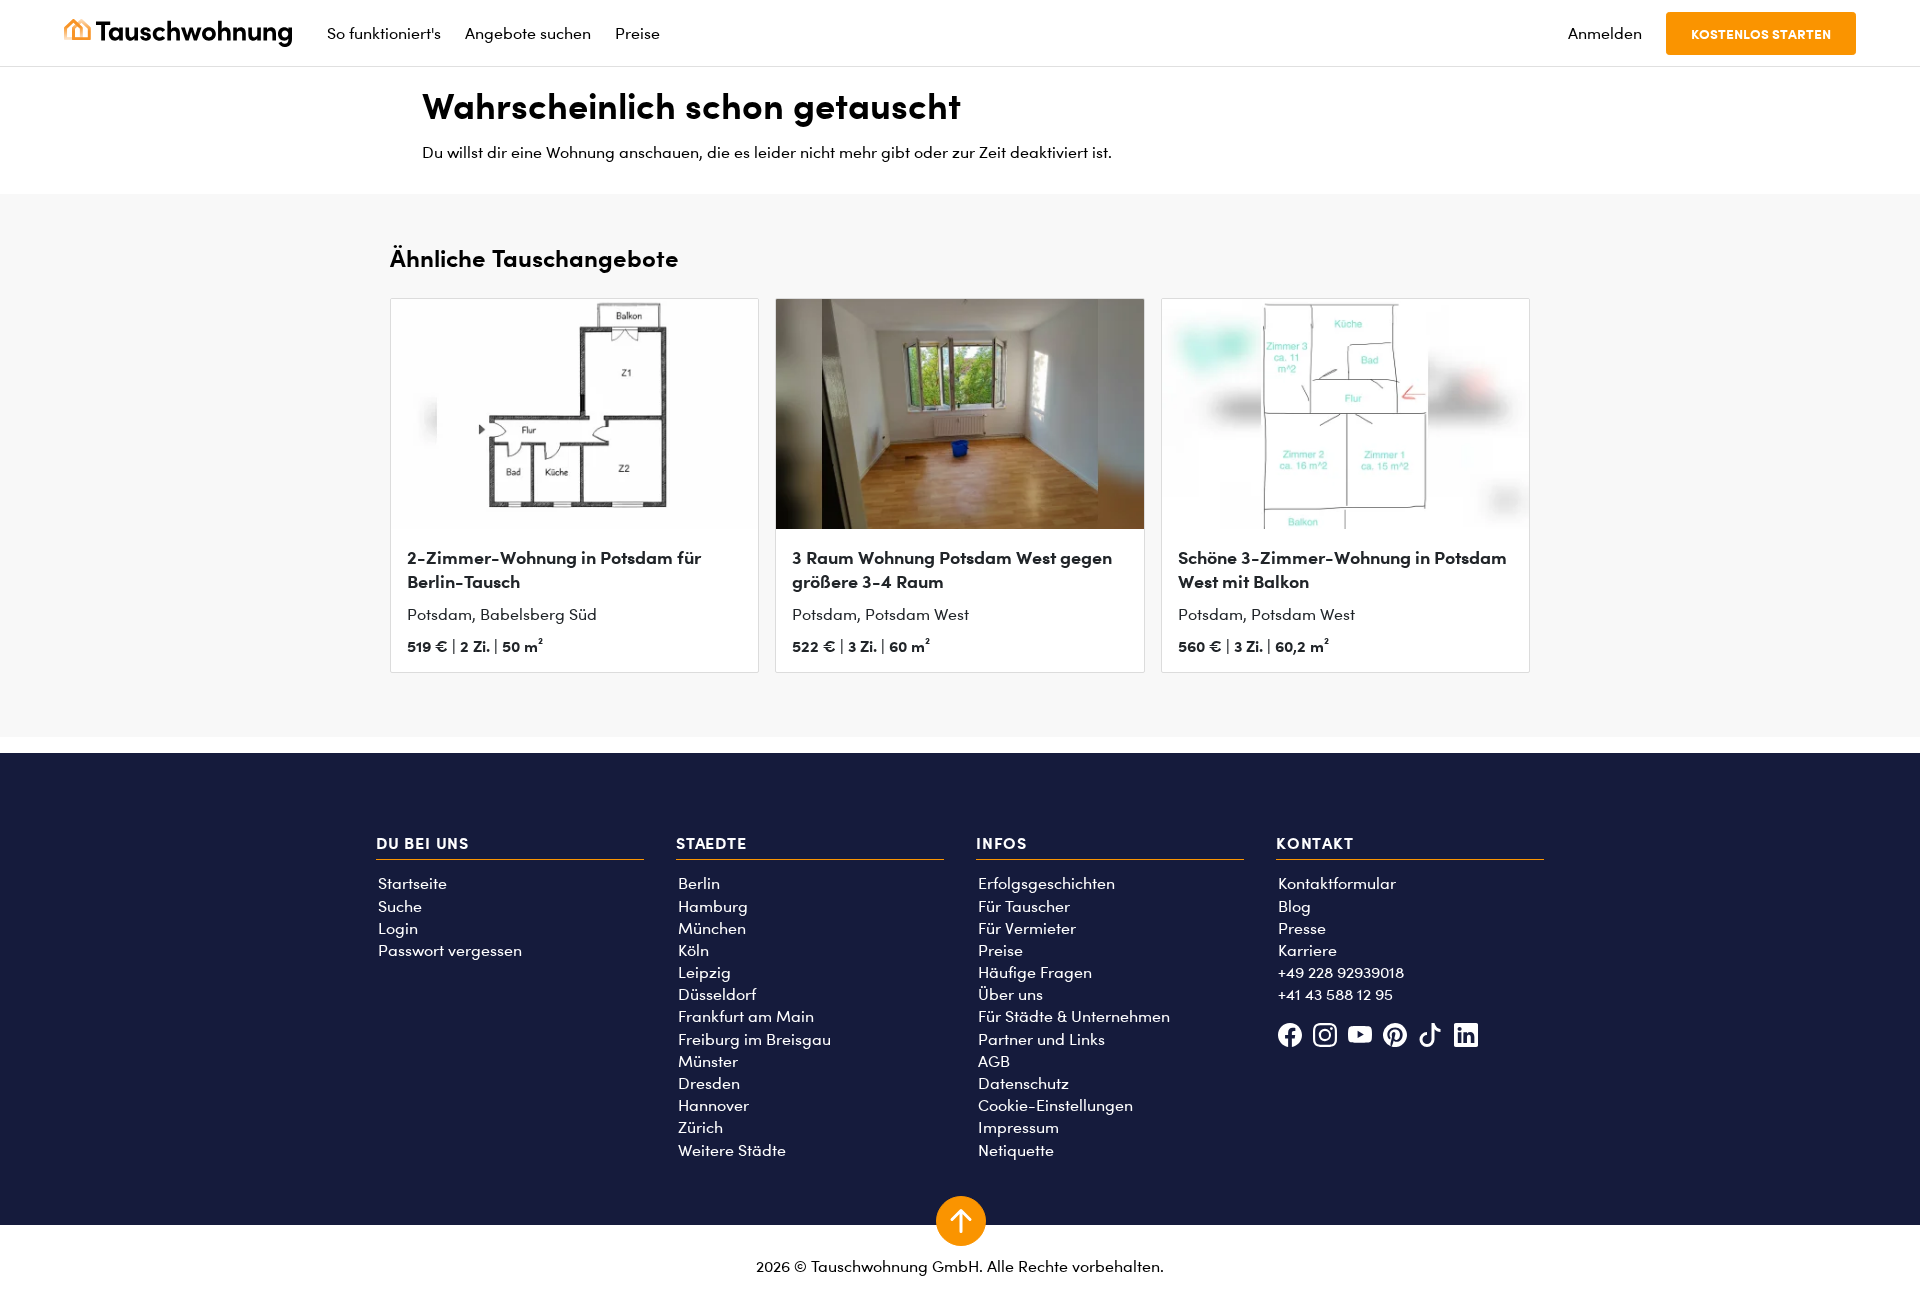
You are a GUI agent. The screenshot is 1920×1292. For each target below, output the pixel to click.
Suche (400, 906)
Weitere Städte (732, 1150)
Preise (1000, 950)
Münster (708, 1061)
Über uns (1010, 994)
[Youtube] (1359, 1037)
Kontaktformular (1337, 883)
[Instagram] (1324, 1037)
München (712, 928)
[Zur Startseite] (178, 33)
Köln (693, 950)
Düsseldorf (717, 994)
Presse (1302, 928)
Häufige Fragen (1035, 972)
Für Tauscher (1024, 906)
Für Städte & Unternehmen (1074, 1016)
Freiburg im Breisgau (754, 1039)
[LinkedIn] (1465, 1037)
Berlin (699, 883)
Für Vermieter (1027, 928)
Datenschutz (1023, 1083)
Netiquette (1016, 1150)
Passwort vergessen (450, 950)
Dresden (709, 1083)
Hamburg (713, 906)
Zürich (700, 1127)
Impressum (1018, 1127)
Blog (1294, 906)
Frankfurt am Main (746, 1016)
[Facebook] (1289, 1037)
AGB (994, 1061)
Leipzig (704, 972)
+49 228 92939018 (1341, 972)
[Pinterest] (1395, 1037)
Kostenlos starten (1761, 33)
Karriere (1307, 950)
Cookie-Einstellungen (1055, 1105)
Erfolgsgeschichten (1046, 883)
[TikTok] (1430, 1037)
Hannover (713, 1105)
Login (398, 928)
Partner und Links (1041, 1039)
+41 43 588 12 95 (1335, 994)
